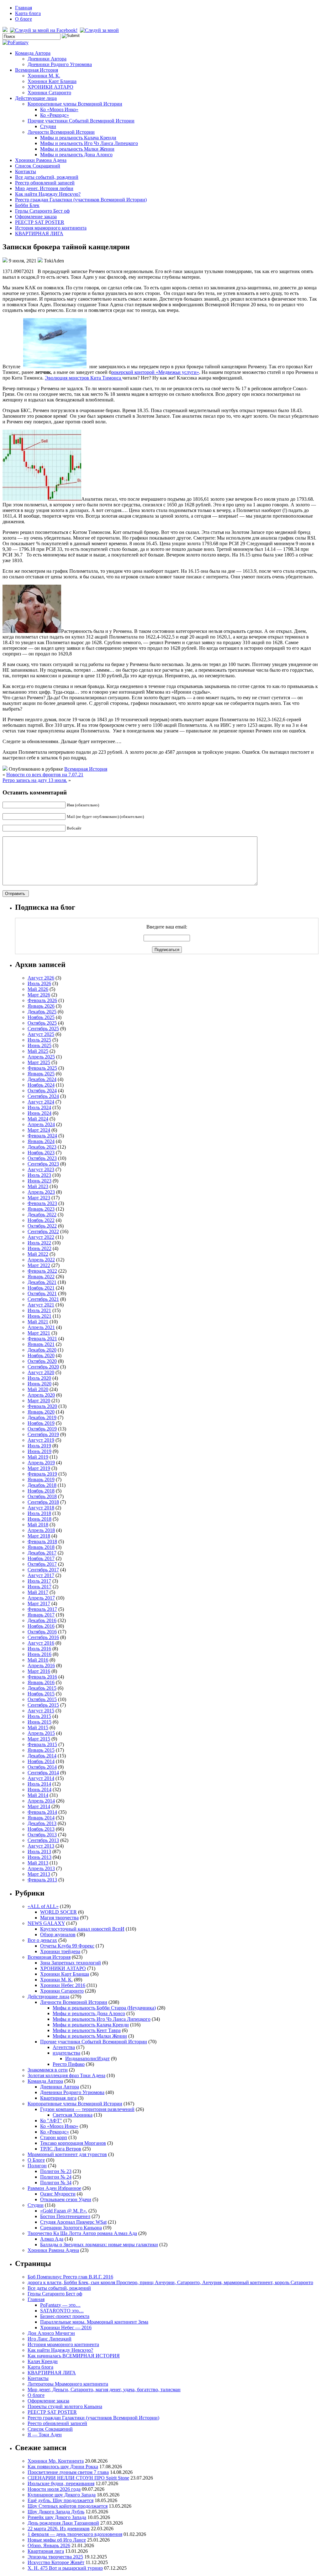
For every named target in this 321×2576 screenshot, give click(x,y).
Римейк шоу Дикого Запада (57, 2517)
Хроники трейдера (60, 1951)
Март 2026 (39, 995)
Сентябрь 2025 (43, 1029)
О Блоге (36, 2160)
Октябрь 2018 (42, 1496)
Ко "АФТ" (51, 2121)
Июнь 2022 (39, 1248)
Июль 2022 (39, 1243)
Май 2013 (38, 1863)
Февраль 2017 (42, 1609)
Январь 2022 (41, 1277)
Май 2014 (38, 1795)
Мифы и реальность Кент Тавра (87, 2030)
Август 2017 (41, 1575)
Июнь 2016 (39, 1654)
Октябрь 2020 (42, 1361)
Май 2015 (38, 1728)
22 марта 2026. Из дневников (59, 2529)
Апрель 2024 (41, 1124)
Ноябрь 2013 (41, 1829)
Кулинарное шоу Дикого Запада (62, 2495)
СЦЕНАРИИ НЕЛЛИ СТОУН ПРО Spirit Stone (78, 2478)
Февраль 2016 (42, 1677)
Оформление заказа (36, 217)
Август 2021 (41, 1305)
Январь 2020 (41, 1412)
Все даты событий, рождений (47, 177)
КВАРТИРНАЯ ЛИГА (39, 233)
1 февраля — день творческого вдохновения (75, 2534)
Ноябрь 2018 (41, 1491)
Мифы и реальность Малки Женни (77, 149)
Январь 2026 (41, 1006)
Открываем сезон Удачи (66, 2199)
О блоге (24, 19)
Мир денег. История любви (44, 188)
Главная (24, 8)
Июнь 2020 (39, 1384)
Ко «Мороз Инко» (59, 109)
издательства (66, 2053)
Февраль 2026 (42, 1000)
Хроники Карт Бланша (52, 81)
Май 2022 (38, 1254)
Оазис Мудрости (58, 2194)
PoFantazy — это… (60, 2305)
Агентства (64, 2047)
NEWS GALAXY (46, 1923)
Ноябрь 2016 (41, 1626)
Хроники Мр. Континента (56, 2461)
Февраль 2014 (42, 1812)
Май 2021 (38, 1322)
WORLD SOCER (58, 1912)
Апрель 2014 (41, 1801)
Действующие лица (36, 98)
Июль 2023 (39, 1175)
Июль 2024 (39, 1107)
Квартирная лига (58, 2098)
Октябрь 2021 (42, 1293)
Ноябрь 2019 (41, 1423)
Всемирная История (37, 70)
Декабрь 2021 (42, 1282)
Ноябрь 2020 (41, 1355)
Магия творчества (59, 1918)
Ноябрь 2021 (41, 1288)
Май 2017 (38, 1592)
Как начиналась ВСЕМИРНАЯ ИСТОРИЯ (74, 2356)
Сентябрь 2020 (43, 1367)
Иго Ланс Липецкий (50, 2339)
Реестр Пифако (69, 2064)
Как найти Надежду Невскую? (48, 194)
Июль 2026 (39, 983)
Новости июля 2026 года (54, 2489)
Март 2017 (39, 1604)
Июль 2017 (39, 1581)
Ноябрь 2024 (41, 1085)
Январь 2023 (41, 1209)
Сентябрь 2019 (43, 1434)
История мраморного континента (51, 228)
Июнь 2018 (39, 1519)
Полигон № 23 (56, 2171)
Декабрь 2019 (42, 1417)
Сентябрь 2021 (43, 1299)
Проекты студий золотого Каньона (65, 2406)
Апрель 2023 (41, 1192)
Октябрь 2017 (42, 1564)
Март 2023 (39, 1198)
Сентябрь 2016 (43, 1637)
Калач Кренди (43, 2361)
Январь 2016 (41, 1682)
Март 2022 (39, 1265)
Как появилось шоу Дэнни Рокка (63, 2467)
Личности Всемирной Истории (61, 132)
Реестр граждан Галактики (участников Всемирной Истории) (81, 200)
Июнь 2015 (39, 1722)
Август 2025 (41, 1034)
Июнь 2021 (39, 1316)
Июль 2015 (39, 1716)
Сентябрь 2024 (43, 1096)
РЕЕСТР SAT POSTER (40, 222)
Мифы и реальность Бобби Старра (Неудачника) (104, 2008)
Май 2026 (38, 989)
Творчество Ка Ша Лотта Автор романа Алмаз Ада (82, 2233)
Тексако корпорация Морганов (73, 2143)
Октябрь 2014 (42, 1767)
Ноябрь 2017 (41, 1558)
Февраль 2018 (42, 1541)
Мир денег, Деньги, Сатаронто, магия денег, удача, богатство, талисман (104, 2390)
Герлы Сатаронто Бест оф (42, 211)
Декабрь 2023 (42, 1147)
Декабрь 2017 (42, 1553)
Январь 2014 (41, 1818)
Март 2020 (39, 1401)
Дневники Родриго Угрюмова (60, 64)
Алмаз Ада (52, 2239)
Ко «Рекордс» (55, 115)
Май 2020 (38, 1389)
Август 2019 (41, 1440)
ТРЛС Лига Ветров (61, 2149)
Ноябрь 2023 (41, 1153)
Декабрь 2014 (42, 1756)
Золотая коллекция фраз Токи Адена (66, 2075)
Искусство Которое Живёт (56, 2562)
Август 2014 (41, 1778)
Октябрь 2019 (42, 1429)
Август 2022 (41, 1237)
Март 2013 (39, 1874)
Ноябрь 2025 (41, 1017)
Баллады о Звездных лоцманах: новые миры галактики (99, 2245)
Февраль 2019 (42, 1474)
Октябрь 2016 (42, 1632)
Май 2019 (38, 1457)
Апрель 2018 (41, 1530)
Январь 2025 (41, 1074)
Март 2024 (39, 1130)
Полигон (37, 2166)
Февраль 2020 (42, 1406)
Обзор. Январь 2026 (49, 2545)
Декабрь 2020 (42, 1350)
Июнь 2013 (39, 1857)
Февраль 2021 (42, 1339)
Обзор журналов (58, 1935)
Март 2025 (39, 1062)
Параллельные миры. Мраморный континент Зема (94, 2322)
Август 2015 (41, 1711)
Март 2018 (39, 1536)
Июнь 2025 (39, 1045)
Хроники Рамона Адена (41, 160)
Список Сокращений (38, 166)
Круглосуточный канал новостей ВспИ (82, 1929)
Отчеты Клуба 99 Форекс (67, 1946)
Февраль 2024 (42, 1136)
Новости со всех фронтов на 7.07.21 (45, 775)
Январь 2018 (41, 1547)
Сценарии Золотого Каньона (71, 2228)
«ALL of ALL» (43, 1906)
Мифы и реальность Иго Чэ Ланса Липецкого (89, 143)
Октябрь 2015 (42, 1699)
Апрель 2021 (41, 1327)
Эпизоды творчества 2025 (55, 2557)
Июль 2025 (39, 1040)
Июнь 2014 (39, 1790)
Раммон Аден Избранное (54, 2188)
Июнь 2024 (39, 1113)
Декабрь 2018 (42, 1485)
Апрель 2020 (41, 1395)
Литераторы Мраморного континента (68, 2384)
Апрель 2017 (41, 1598)
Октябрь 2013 (42, 1835)
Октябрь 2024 (42, 1091)
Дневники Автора (47, 59)
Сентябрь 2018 (43, 1502)
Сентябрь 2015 (43, 1705)
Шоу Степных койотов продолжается (68, 2506)
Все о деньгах (42, 1940)
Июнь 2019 (39, 1451)
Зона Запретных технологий (71, 1963)
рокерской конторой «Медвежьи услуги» (155, 372)
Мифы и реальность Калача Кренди (78, 138)
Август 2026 (41, 978)
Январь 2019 (41, 1479)
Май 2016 (38, 1660)
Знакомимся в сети (48, 2070)
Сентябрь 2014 (43, 1773)
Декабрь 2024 (42, 1079)
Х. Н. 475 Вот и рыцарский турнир (65, 2568)
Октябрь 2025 (42, 1023)
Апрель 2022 (41, 1260)
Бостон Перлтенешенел (65, 2216)
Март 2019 (39, 1468)
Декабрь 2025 (42, 1012)
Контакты (26, 171)
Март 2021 (39, 1333)
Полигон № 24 (56, 2177)
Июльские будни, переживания (61, 2483)
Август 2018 (41, 1508)
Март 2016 (39, 1671)
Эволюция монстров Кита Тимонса (84, 378)
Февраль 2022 (42, 1271)
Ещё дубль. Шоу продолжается (61, 2500)
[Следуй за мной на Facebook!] (44, 30)
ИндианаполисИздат (87, 2059)
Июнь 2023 (39, 1181)
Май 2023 (38, 1186)
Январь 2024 (41, 1141)
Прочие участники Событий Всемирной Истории (81, 121)
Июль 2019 (39, 1446)
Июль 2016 (39, 1649)
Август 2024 (41, 1102)
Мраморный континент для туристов (67, 2154)
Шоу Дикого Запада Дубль (56, 2512)
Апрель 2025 (41, 1057)
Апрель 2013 (41, 1868)
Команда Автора (33, 53)
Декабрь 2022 (42, 1215)
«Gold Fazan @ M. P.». (64, 2211)
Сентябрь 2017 (43, 1570)
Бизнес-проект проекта (65, 2316)
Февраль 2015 (42, 1744)
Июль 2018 (39, 1513)
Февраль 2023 (42, 1203)
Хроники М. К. (44, 76)
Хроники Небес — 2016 (66, 2328)
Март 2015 (39, 1739)
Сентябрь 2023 (43, 1164)
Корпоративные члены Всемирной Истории (75, 104)
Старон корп (54, 2137)
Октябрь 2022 (42, 1226)
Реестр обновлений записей (45, 183)
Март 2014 (39, 1806)
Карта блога (28, 13)
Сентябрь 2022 (43, 1231)
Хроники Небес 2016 (63, 1985)
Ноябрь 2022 (41, 1220)
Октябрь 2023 (42, 1158)
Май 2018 (38, 1525)
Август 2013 (41, 1846)
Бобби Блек (27, 205)
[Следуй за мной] (100, 30)
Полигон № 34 (56, 2183)
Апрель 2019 (41, 1463)
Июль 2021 (39, 1310)
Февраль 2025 (42, 1068)
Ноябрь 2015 (41, 1694)
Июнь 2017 (39, 1587)
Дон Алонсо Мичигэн (51, 2333)
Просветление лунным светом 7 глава (68, 2472)
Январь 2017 (41, 1615)
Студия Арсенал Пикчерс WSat (73, 2222)
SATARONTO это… (62, 2311)
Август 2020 (41, 1372)
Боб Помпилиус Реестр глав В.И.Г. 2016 (70, 2277)
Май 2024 (38, 1119)
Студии (48, 126)
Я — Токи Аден (45, 2435)
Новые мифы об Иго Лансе (57, 2540)
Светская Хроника (73, 2115)
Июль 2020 (39, 1378)
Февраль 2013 (42, 1880)
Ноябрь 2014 (41, 1761)
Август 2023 (41, 1169)
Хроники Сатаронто (49, 93)
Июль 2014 (39, 1784)
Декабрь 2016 (42, 1620)
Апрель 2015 (41, 1733)
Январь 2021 (41, 1344)
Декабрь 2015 (42, 1688)
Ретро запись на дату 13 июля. (35, 780)
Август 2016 (41, 1643)
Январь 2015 (41, 1750)
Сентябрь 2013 (43, 1840)
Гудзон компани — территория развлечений (87, 2109)
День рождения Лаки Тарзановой (63, 2523)
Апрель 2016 (41, 1666)
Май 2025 (38, 1051)
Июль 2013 (39, 1852)
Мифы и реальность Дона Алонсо (76, 155)
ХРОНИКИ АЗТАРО (50, 87)
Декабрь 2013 (42, 1823)
